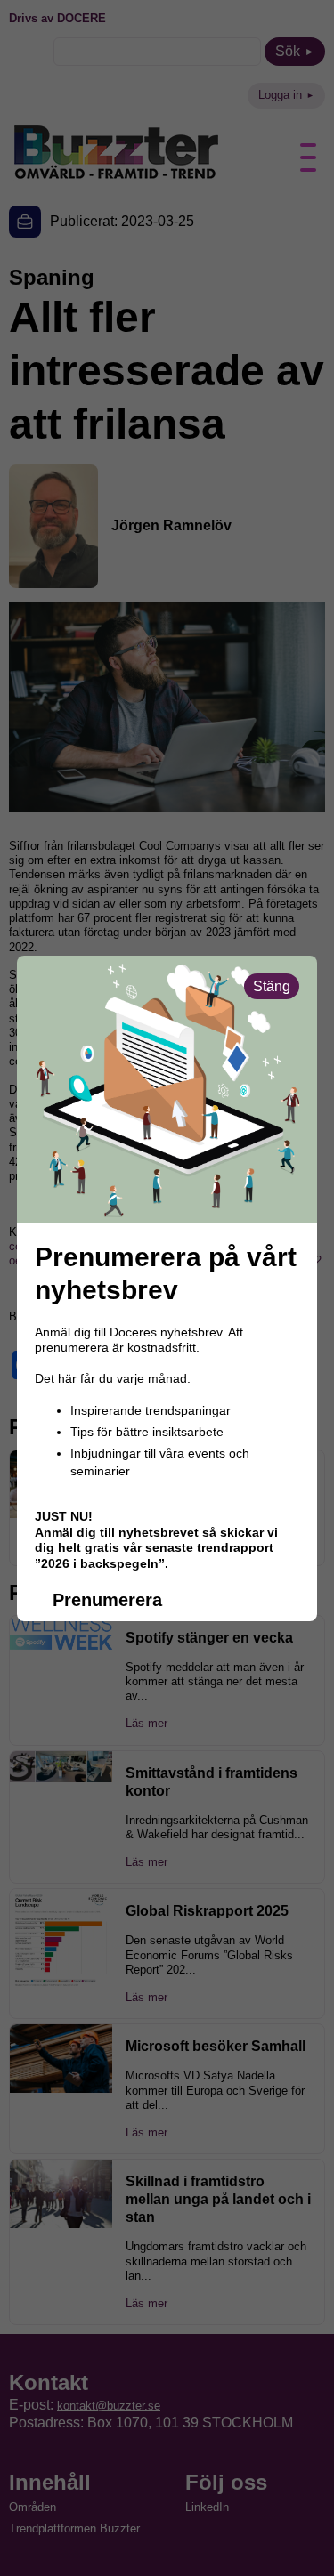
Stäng (272, 986)
